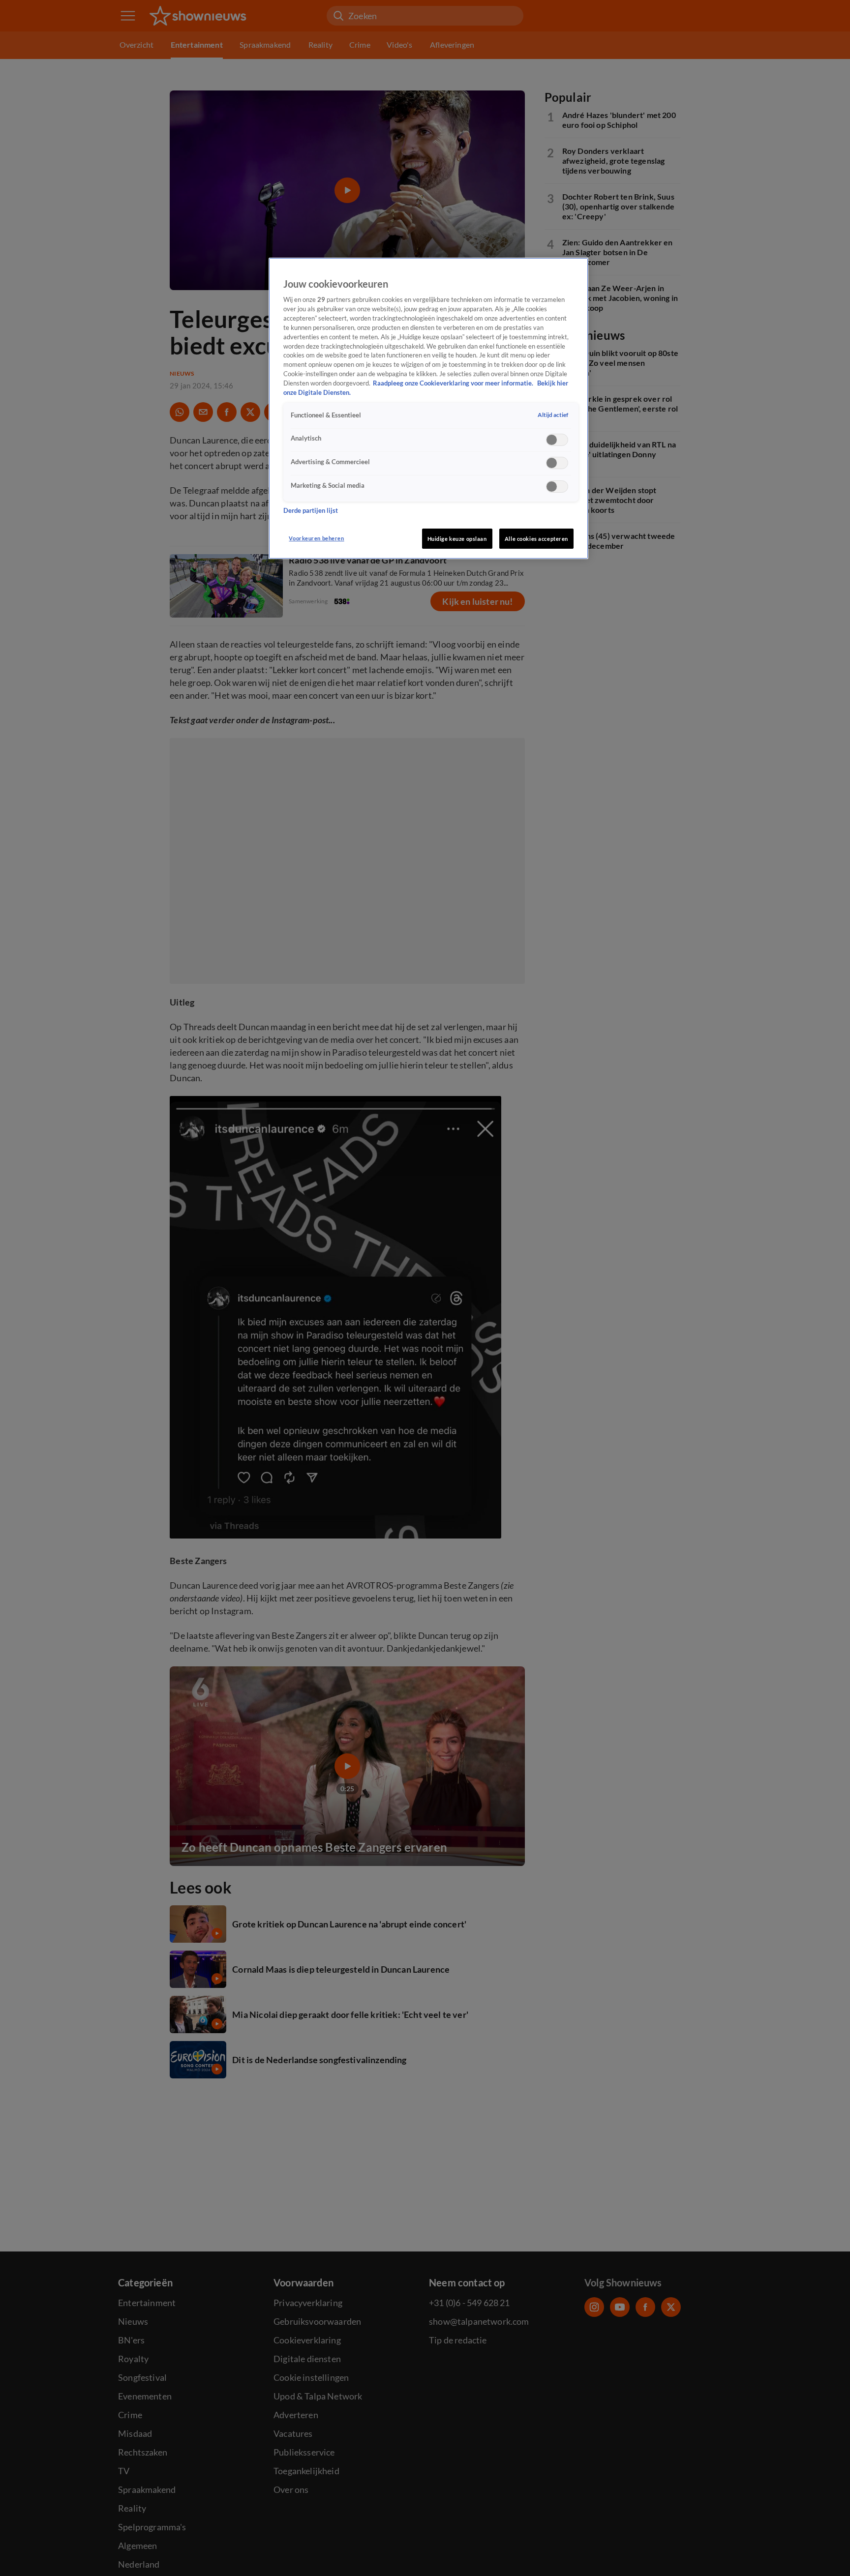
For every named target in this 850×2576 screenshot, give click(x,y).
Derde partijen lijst (311, 511)
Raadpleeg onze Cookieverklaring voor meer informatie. (454, 383)
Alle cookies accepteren (536, 539)
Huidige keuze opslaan (457, 539)
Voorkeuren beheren (316, 538)
